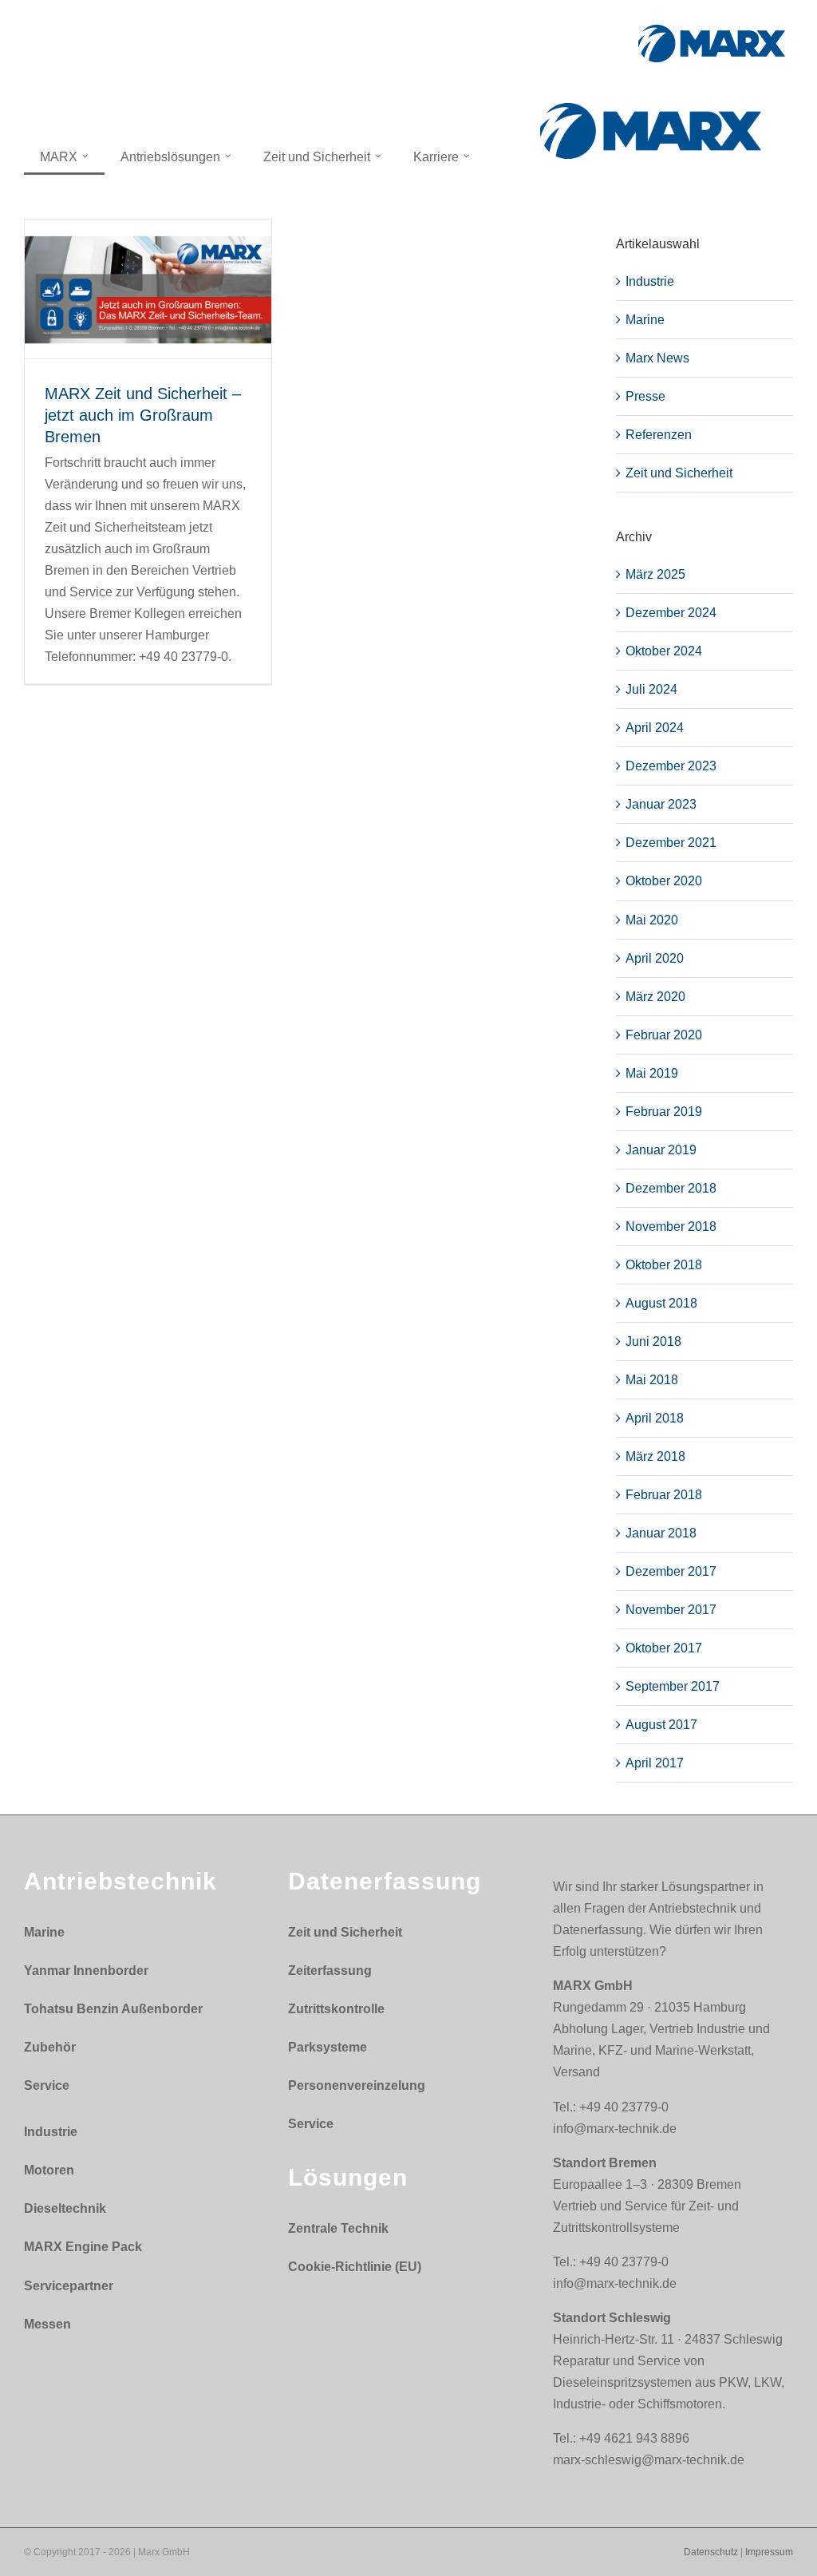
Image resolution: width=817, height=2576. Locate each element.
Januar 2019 (661, 1150)
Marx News (657, 358)
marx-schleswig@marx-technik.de (649, 2460)
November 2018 (671, 1227)
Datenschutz (711, 2552)
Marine (645, 320)
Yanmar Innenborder (86, 1971)
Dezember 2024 (671, 613)
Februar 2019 (664, 1112)
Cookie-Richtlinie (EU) (355, 2267)
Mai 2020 (652, 920)
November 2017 (671, 1610)
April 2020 (655, 958)
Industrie (650, 281)
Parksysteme (328, 2047)
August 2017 (661, 1725)
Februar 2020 (664, 1035)
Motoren (49, 2170)
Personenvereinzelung (357, 2085)
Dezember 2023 (671, 766)
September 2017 (673, 1686)
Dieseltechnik (65, 2208)
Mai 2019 (652, 1073)
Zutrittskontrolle (336, 2009)
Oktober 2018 (664, 1265)
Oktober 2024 (664, 651)
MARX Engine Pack (83, 2247)
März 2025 (655, 574)
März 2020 (655, 997)
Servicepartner (69, 2286)
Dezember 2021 (671, 843)
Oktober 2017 (664, 1648)
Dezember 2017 (671, 1571)
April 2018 (655, 1418)
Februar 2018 (664, 1495)
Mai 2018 (652, 1380)
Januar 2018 (661, 1533)
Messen (47, 2324)
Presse (645, 396)
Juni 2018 (653, 1341)
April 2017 (655, 1763)
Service (47, 2085)
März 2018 (655, 1456)
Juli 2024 (651, 689)
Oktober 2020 (664, 881)
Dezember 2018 (671, 1188)
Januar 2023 (661, 804)
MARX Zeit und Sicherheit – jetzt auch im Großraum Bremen (143, 415)
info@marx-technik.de (615, 2129)
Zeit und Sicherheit (679, 473)
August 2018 (661, 1303)
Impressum (769, 2552)
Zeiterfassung (330, 1971)
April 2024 (655, 728)
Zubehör (50, 2047)
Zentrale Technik (338, 2228)
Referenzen (659, 435)
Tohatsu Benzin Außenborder (113, 2009)
